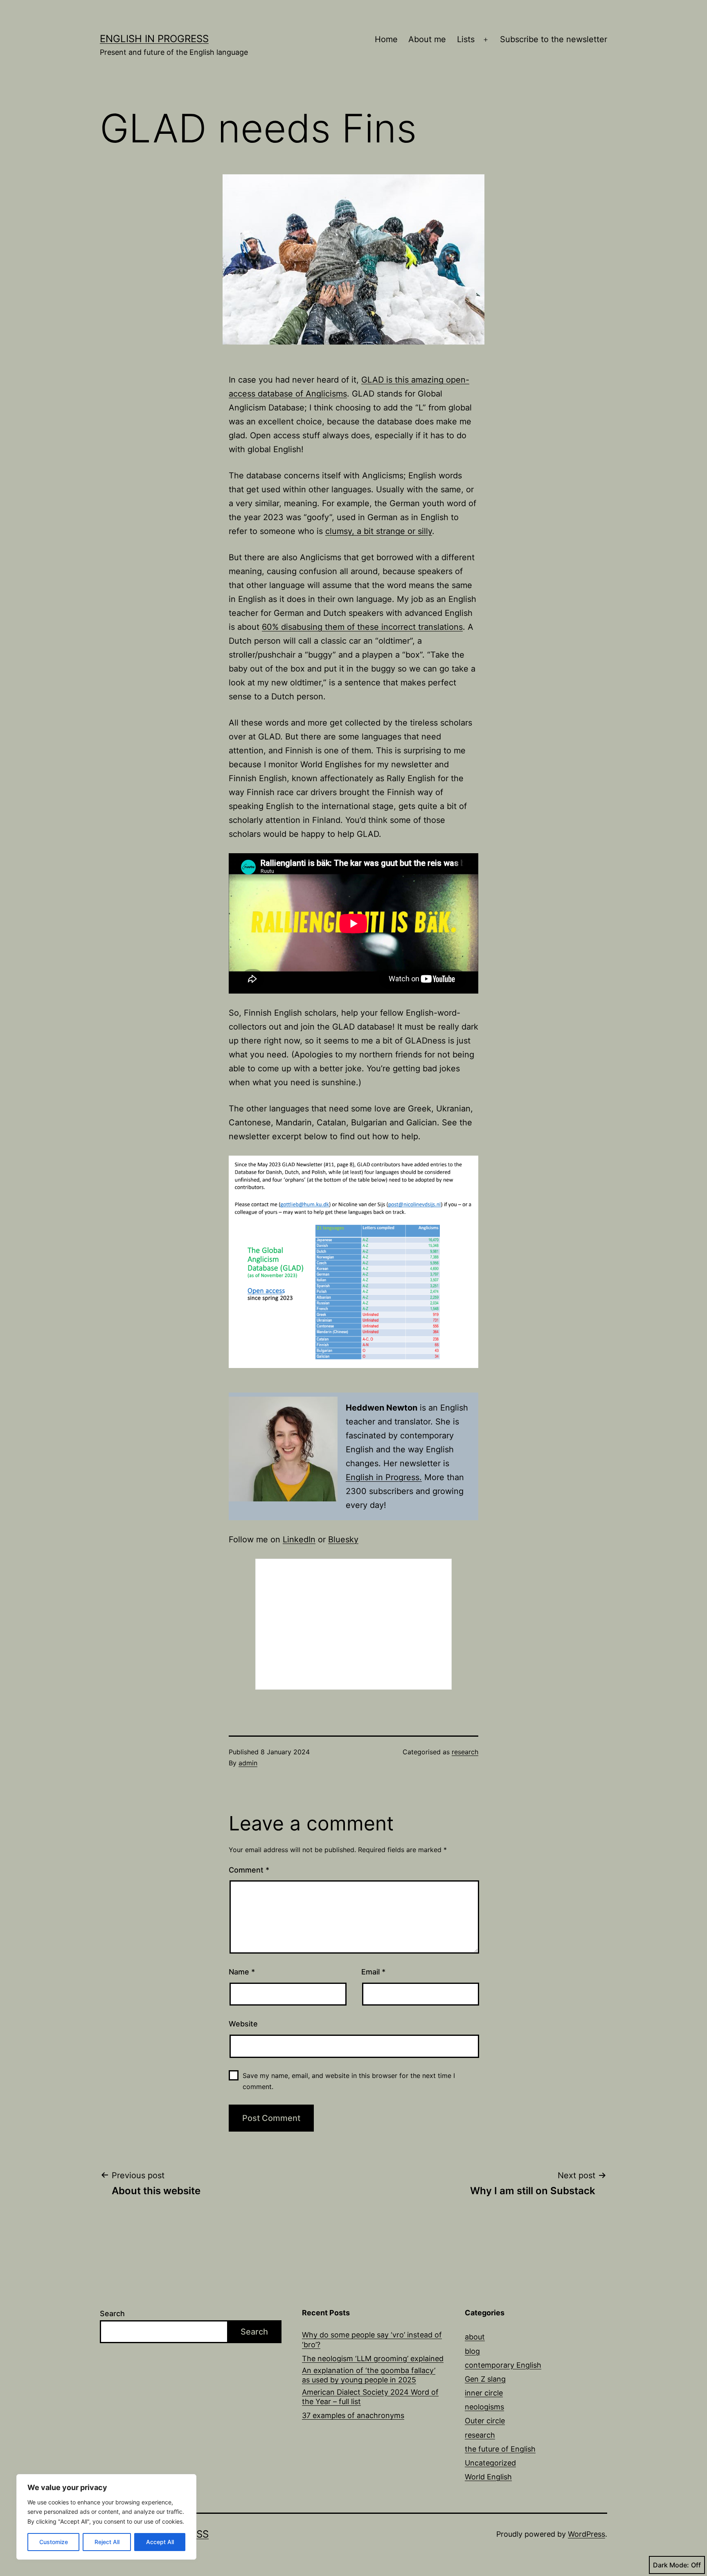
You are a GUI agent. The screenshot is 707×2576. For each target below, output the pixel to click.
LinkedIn (299, 1539)
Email (373, 1972)
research (465, 1752)
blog (472, 2351)
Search (112, 2313)
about (475, 2337)
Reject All (107, 2542)
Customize (54, 2542)
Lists (466, 39)
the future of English (500, 2449)
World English (488, 2477)
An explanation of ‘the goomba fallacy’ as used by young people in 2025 (369, 2375)
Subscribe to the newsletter (554, 39)
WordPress (587, 2534)
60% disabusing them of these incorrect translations (362, 627)
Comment (249, 1870)
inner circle (484, 2393)
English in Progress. (384, 1477)
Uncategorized (490, 2463)
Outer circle (485, 2421)
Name (242, 1972)
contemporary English (503, 2365)
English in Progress (154, 39)
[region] (106, 2517)
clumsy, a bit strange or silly (379, 531)
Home (386, 39)
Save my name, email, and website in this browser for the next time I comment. (349, 2081)
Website (243, 2024)
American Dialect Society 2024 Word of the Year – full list (370, 2397)
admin (248, 1763)
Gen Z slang (485, 2379)
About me (427, 39)
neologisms (484, 2407)
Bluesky (343, 1539)
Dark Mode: (671, 2565)
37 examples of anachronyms (353, 2415)
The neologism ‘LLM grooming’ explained (373, 2359)
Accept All (160, 2542)
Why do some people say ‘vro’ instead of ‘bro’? (372, 2339)
